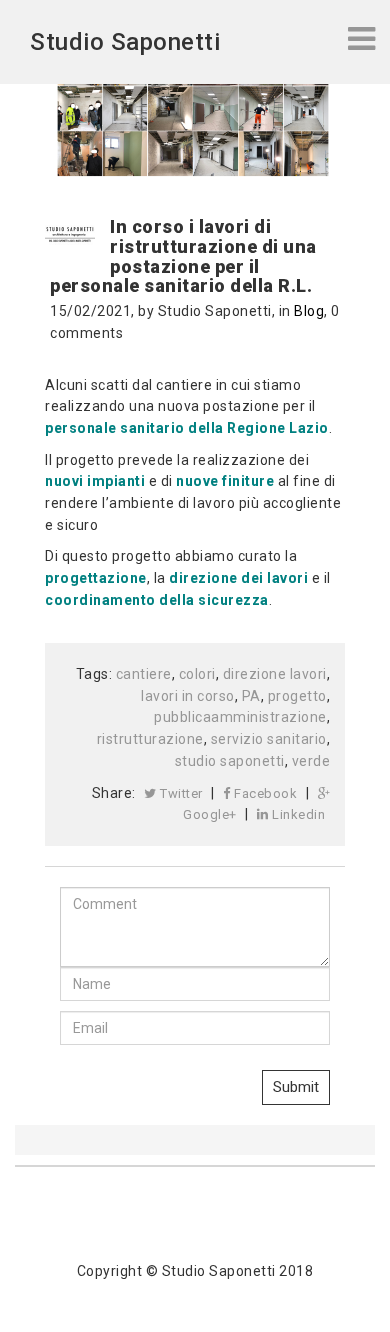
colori (197, 674)
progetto (297, 696)
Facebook (264, 793)
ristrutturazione (150, 739)
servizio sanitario (269, 739)
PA (251, 696)
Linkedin (297, 814)
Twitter (180, 793)
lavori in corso (188, 696)
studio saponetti (230, 761)
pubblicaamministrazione (240, 717)
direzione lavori (275, 674)
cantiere (144, 674)
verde (311, 761)
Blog (309, 311)
